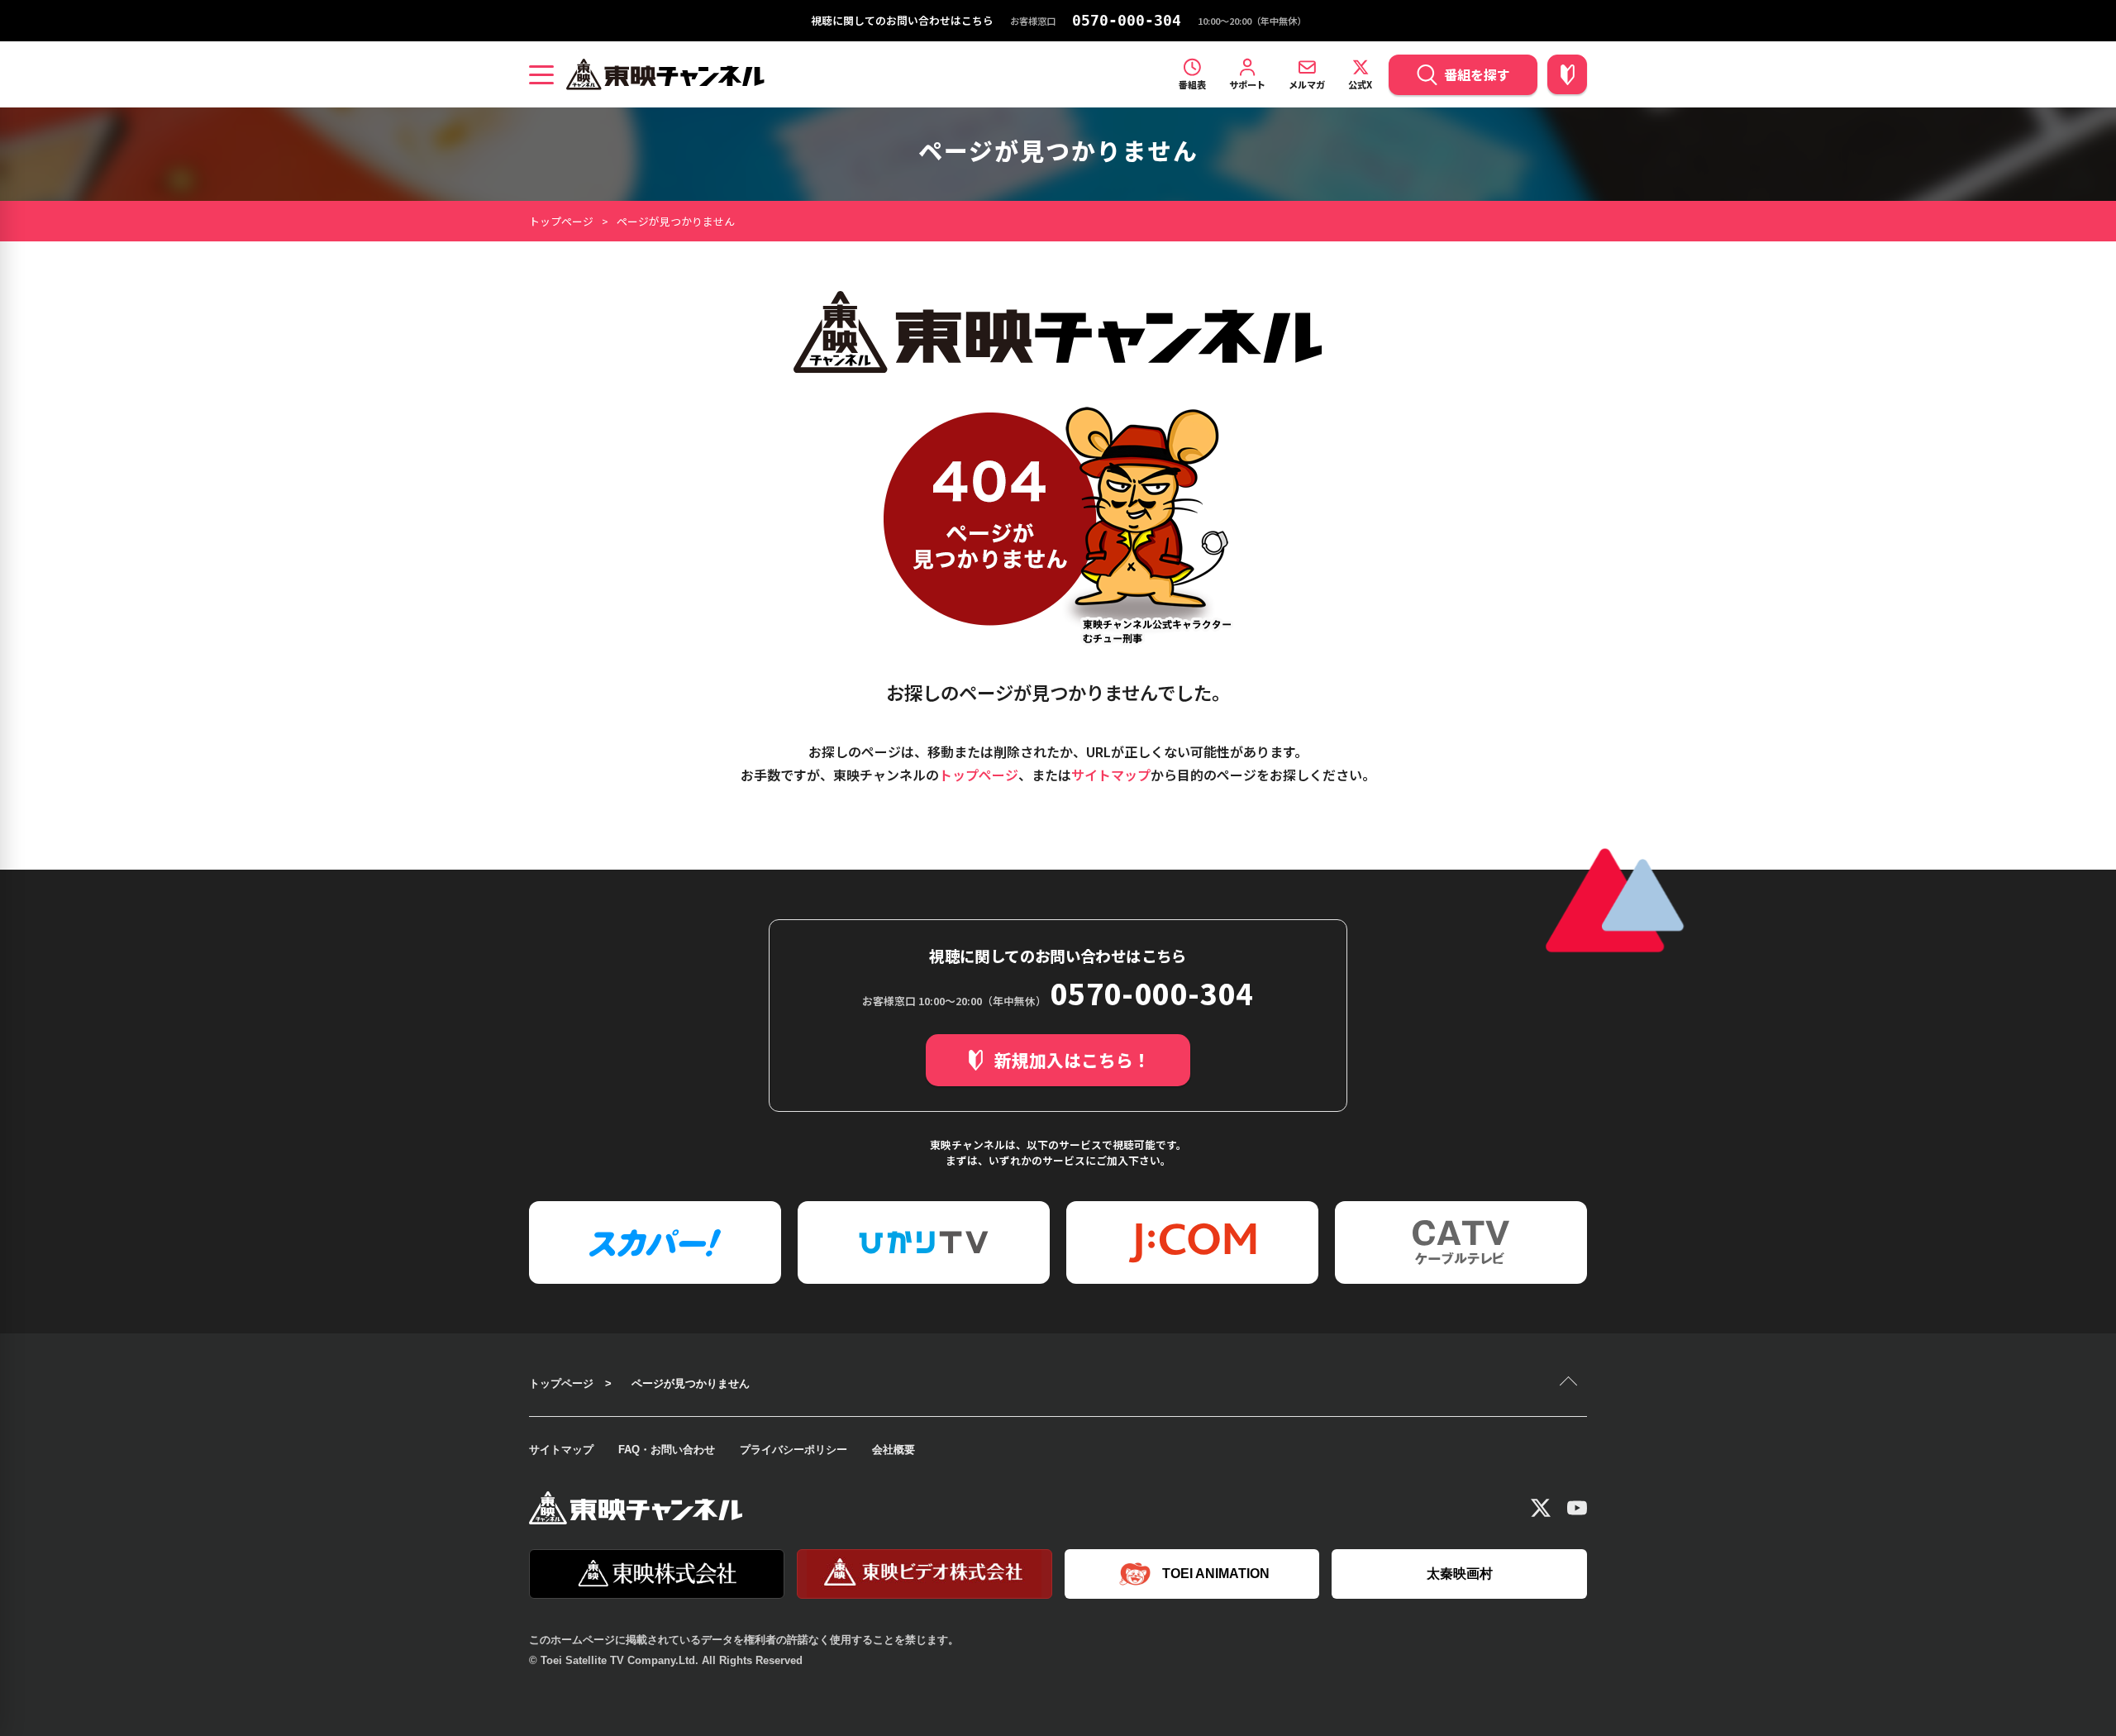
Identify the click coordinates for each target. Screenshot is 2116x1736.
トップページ (561, 221)
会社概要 (894, 1450)
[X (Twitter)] (1541, 1508)
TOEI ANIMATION (1216, 1574)
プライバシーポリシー (793, 1450)
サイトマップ (1111, 775)
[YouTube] (1577, 1508)
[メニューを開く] (541, 74)
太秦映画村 (1460, 1574)
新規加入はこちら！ (1072, 1060)
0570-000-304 (1127, 21)
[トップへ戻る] (1570, 1383)
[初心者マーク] (1567, 74)
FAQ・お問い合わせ (667, 1450)
